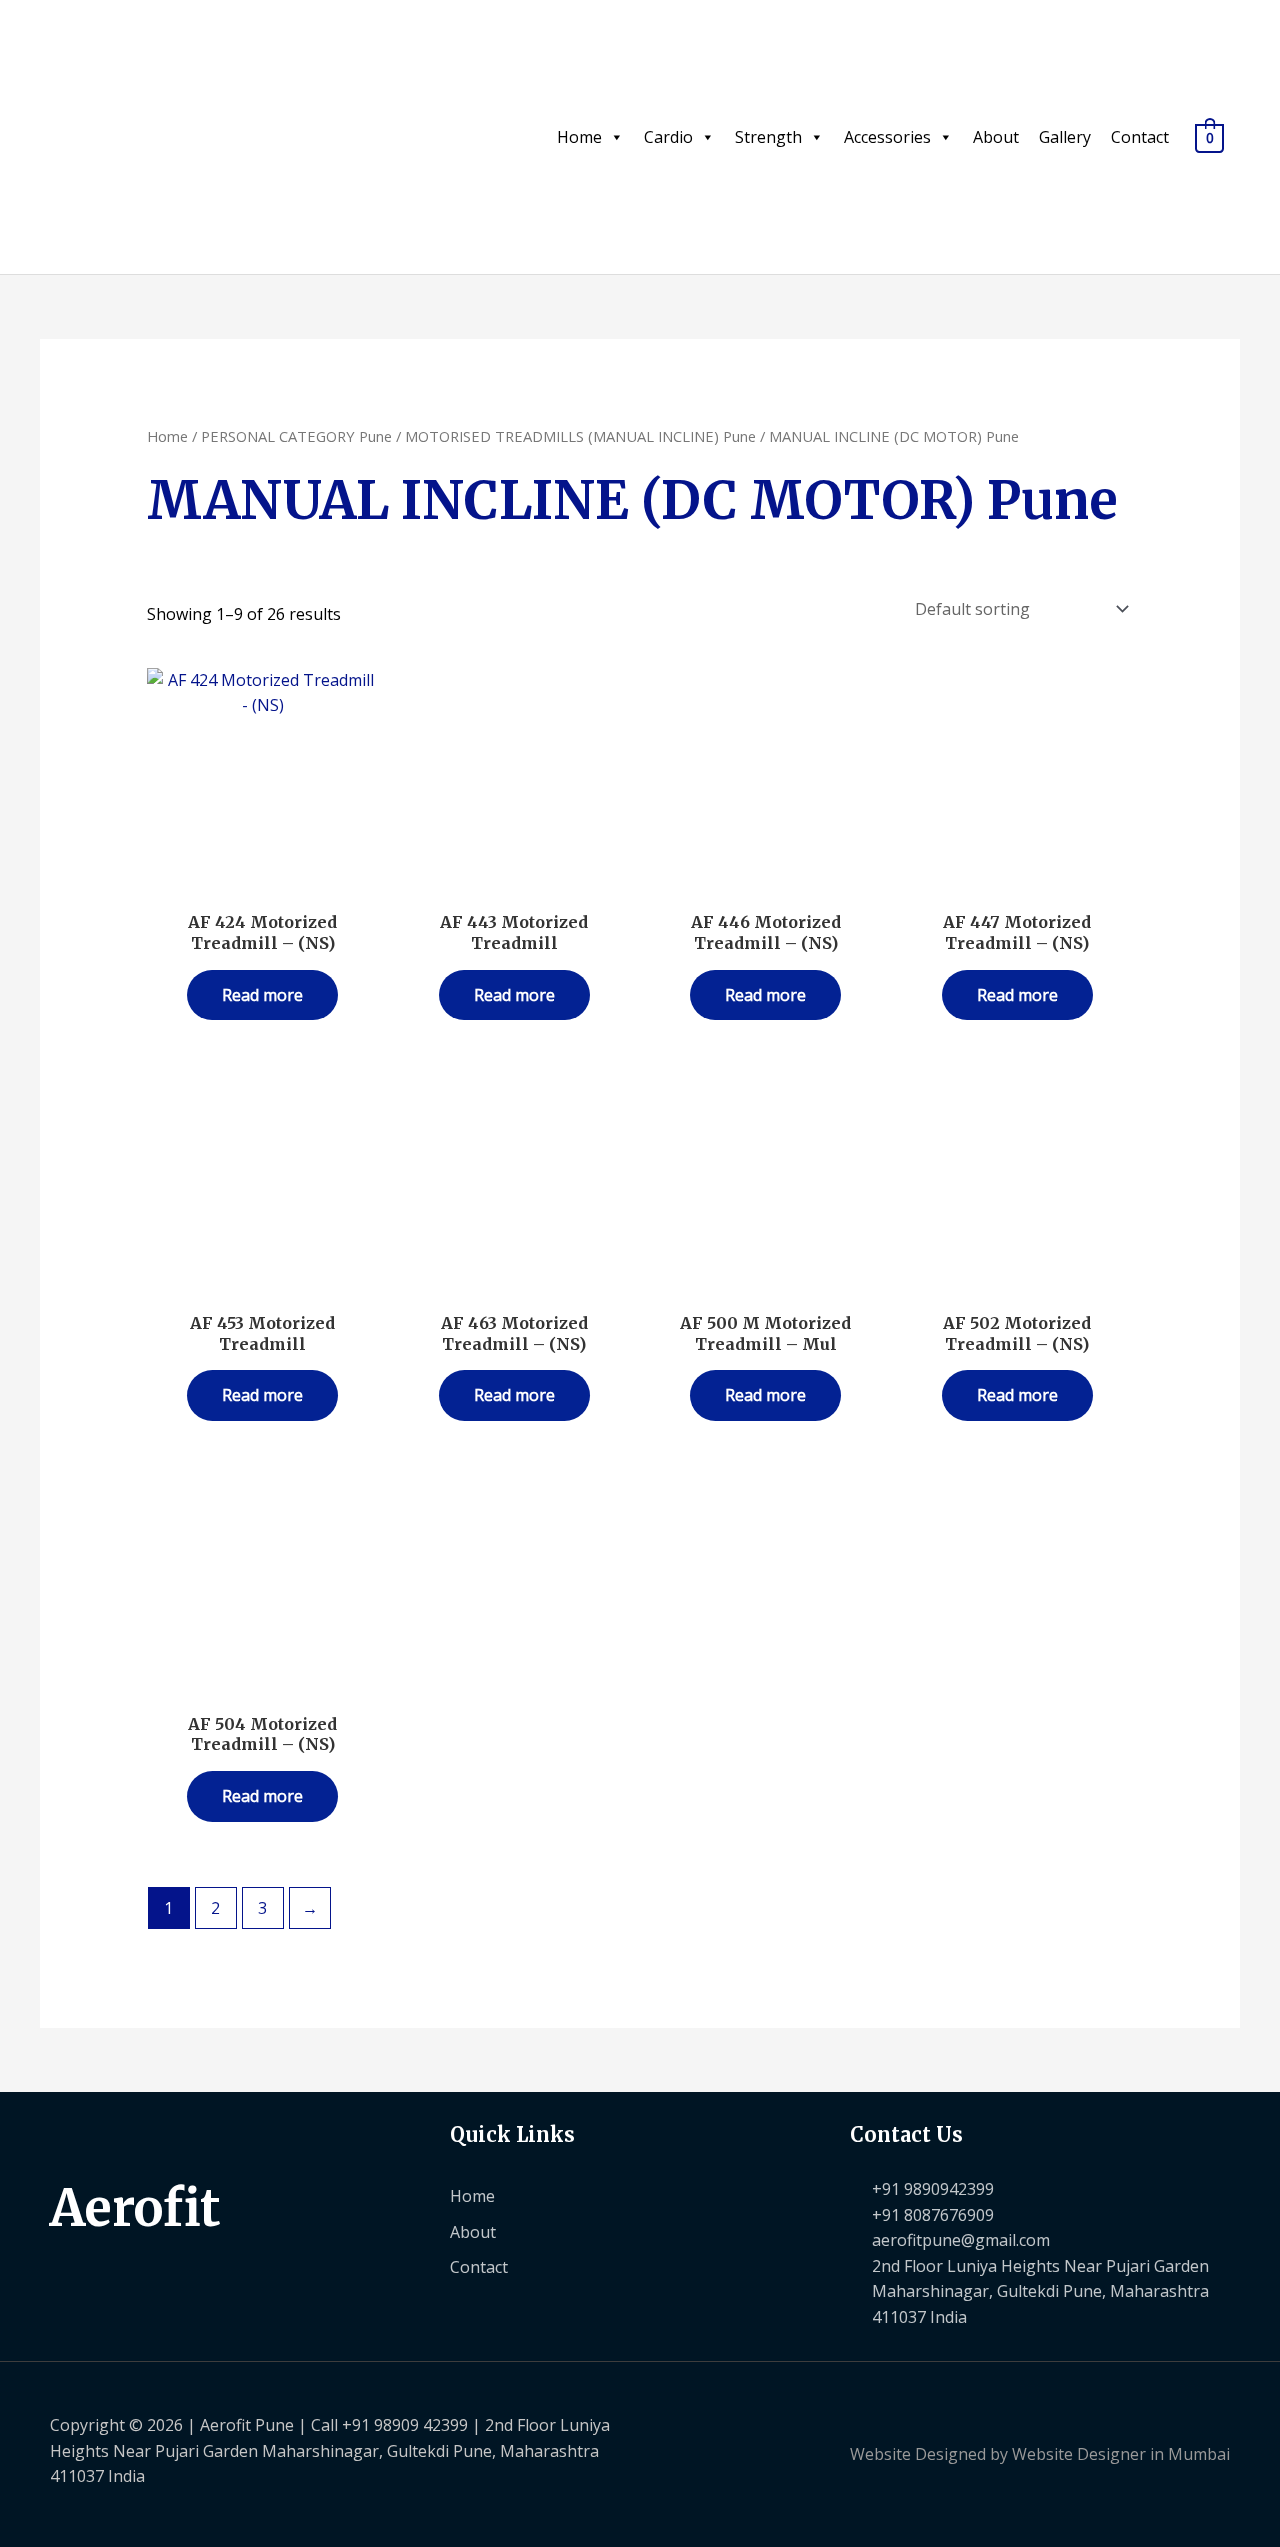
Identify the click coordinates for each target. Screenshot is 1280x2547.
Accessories (887, 137)
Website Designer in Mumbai (1121, 2454)
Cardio (668, 137)
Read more (262, 995)
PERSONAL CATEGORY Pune (296, 436)
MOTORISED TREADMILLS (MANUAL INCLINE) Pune (580, 436)
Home (579, 137)
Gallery (1065, 137)
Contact (1140, 137)
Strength (768, 137)
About (996, 137)
